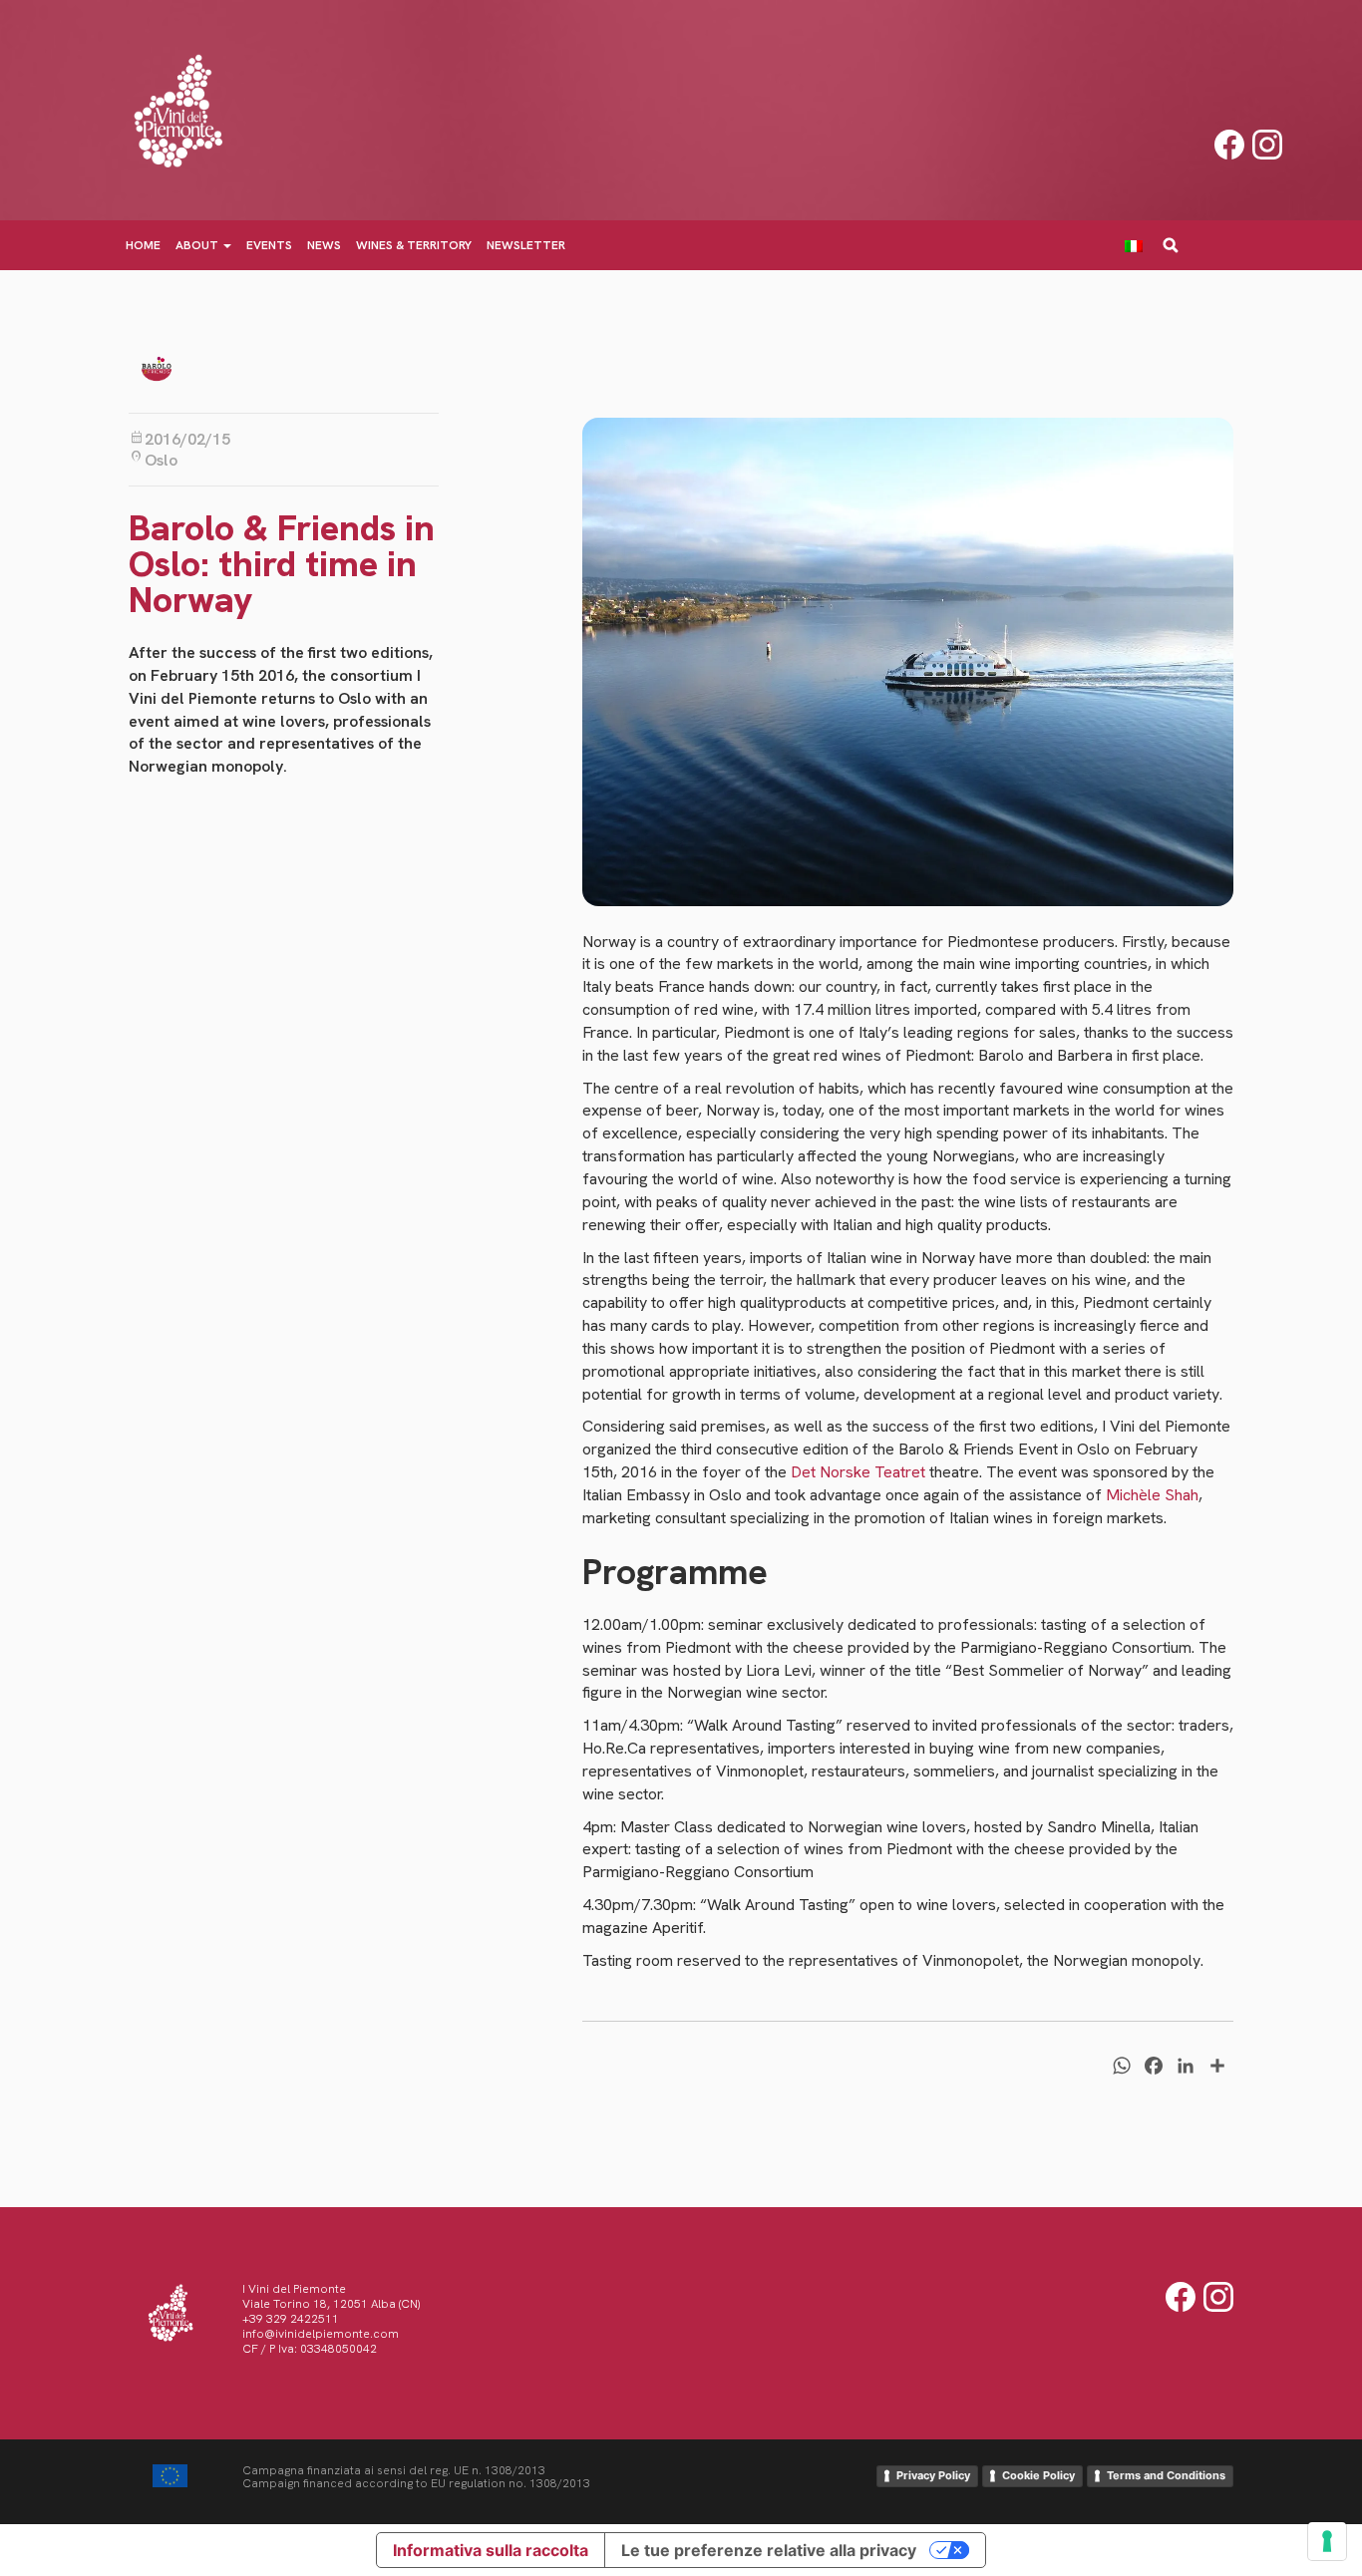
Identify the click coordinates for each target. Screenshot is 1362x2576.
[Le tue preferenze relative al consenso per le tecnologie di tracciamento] (1327, 2541)
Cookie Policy (1038, 2475)
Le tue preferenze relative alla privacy (769, 2550)
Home (143, 245)
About (198, 245)
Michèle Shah (1152, 1495)
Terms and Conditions (1166, 2475)
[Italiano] (1141, 245)
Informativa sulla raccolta (491, 2550)
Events (269, 245)
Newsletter (526, 245)
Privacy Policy (933, 2475)
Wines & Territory (414, 245)
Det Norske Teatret (858, 1472)
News (324, 245)
